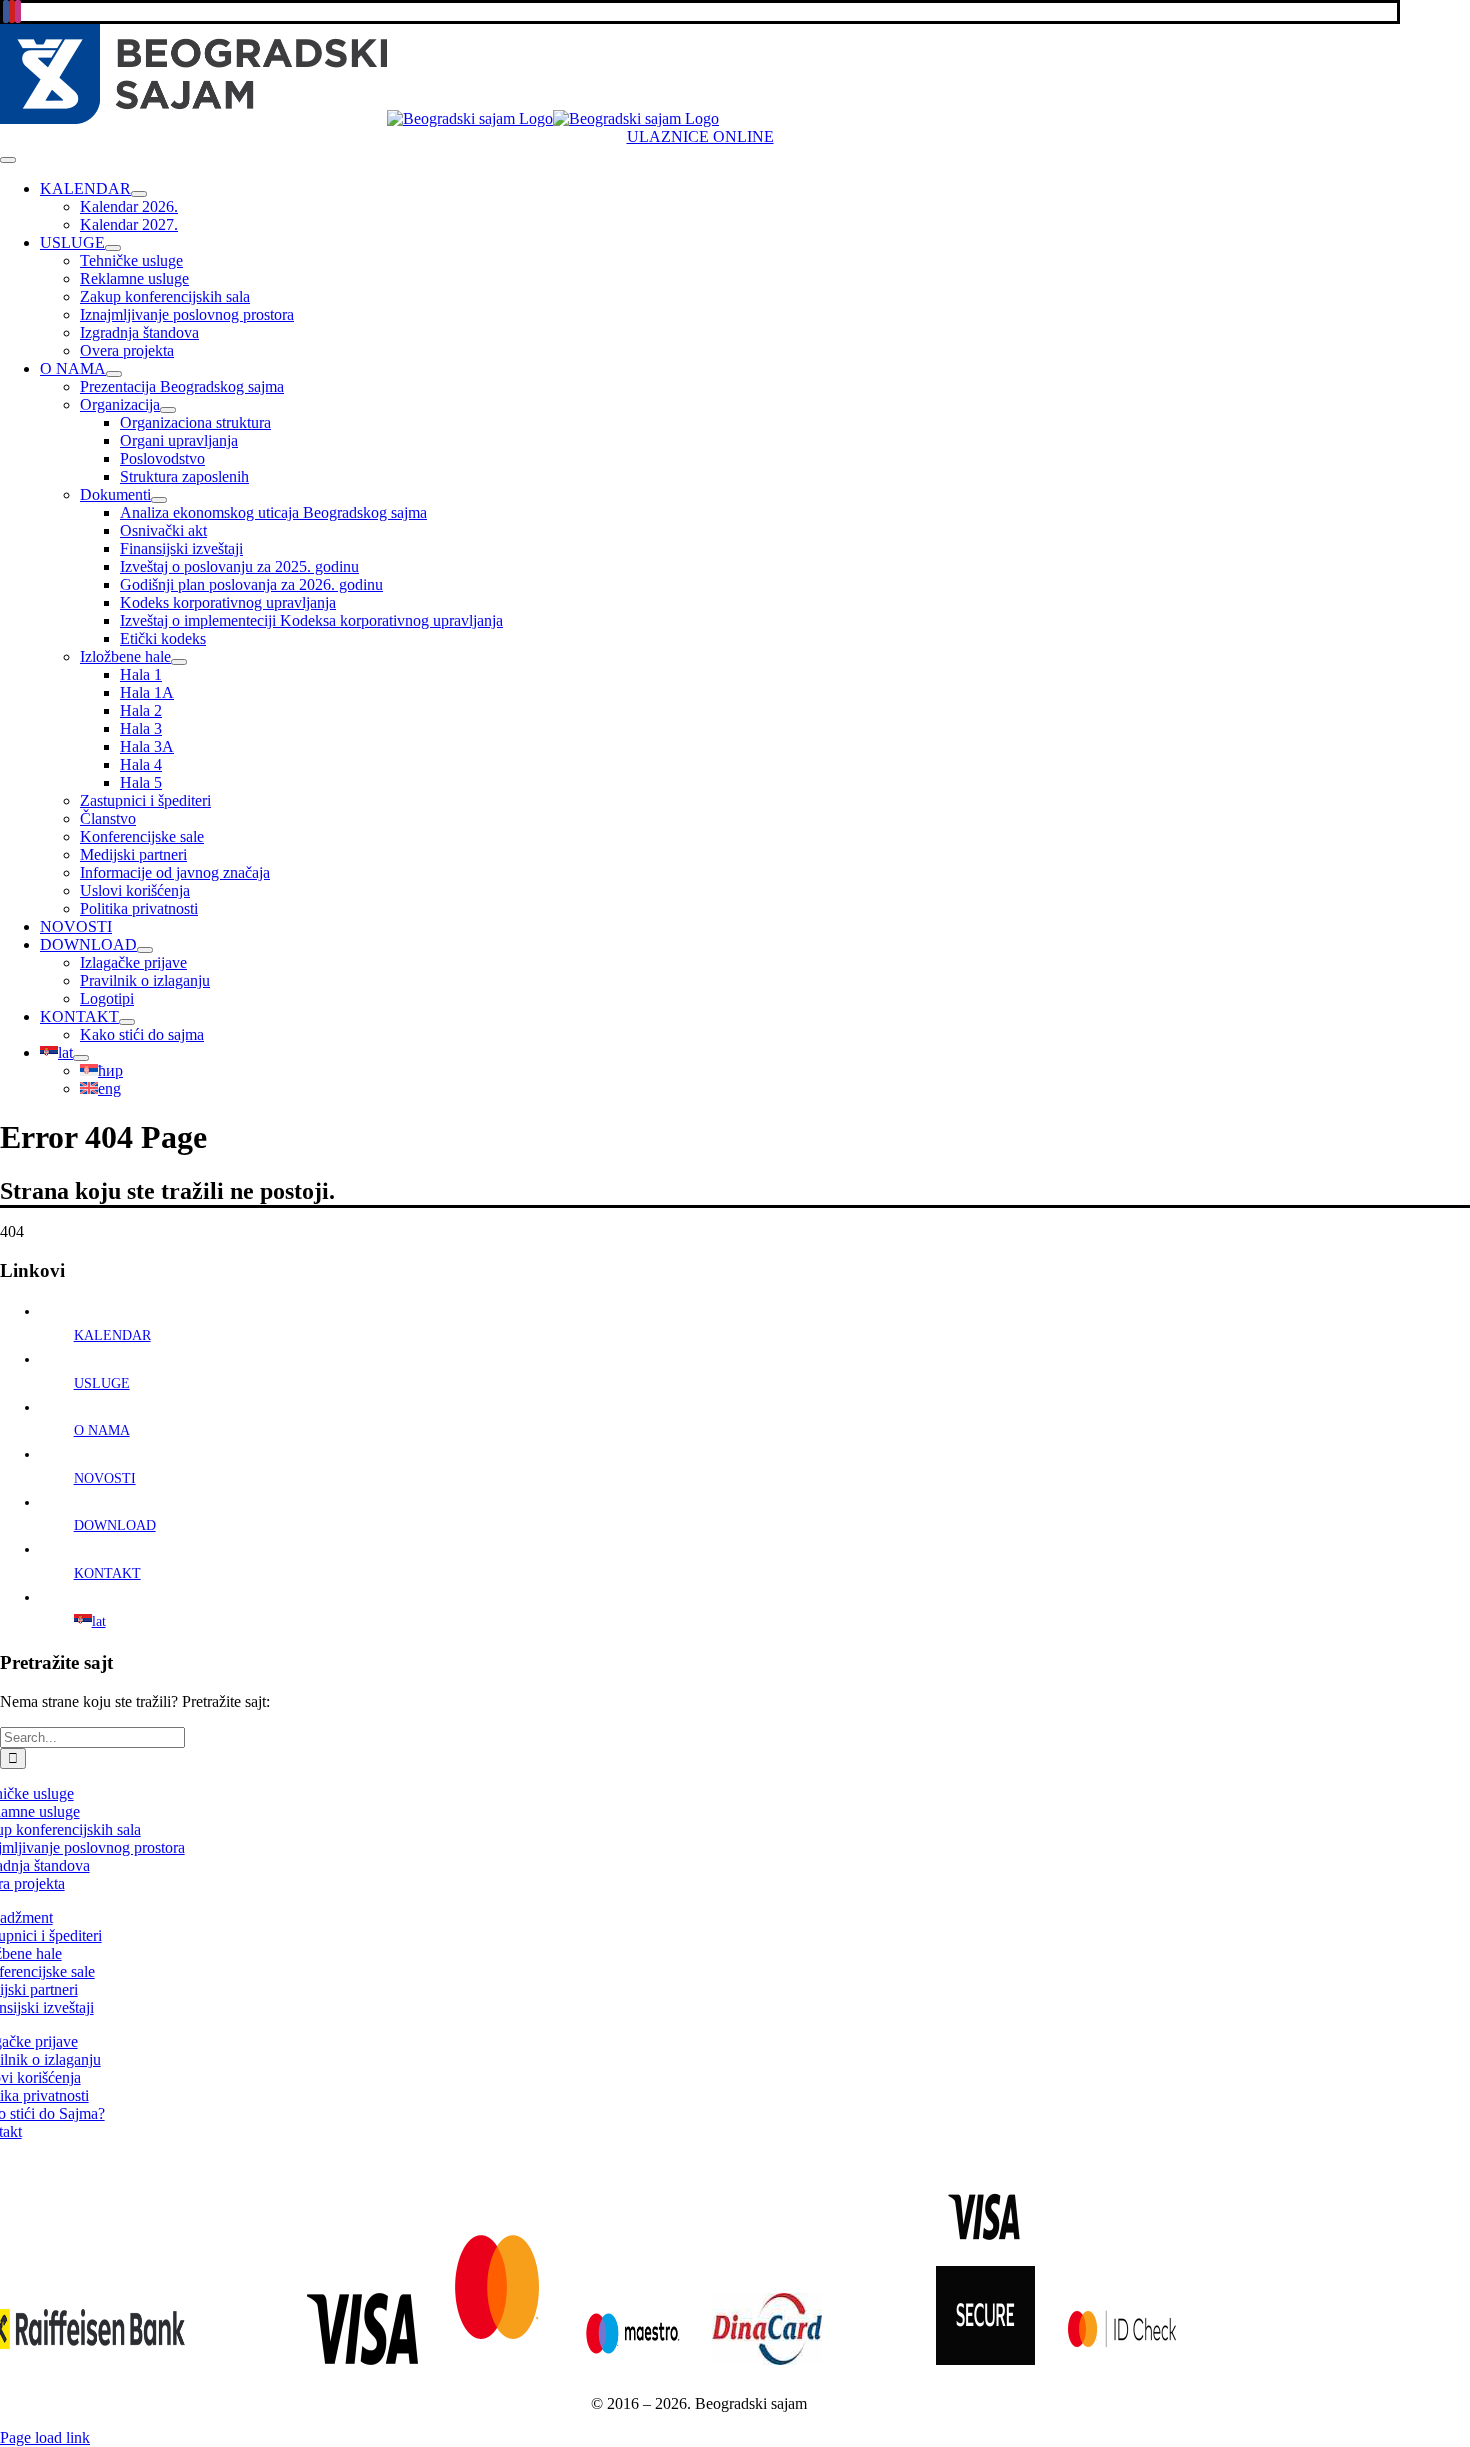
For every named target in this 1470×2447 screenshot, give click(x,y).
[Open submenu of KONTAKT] (127, 1022)
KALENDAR (112, 1335)
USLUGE (102, 1383)
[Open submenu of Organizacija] (168, 410)
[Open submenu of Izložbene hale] (179, 662)
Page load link (45, 2437)
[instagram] (18, 11)
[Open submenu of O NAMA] (114, 374)
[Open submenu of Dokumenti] (159, 500)
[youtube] (12, 11)
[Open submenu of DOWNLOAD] (145, 950)
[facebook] (6, 11)
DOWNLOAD (115, 1525)
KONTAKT (107, 1573)
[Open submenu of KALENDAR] (139, 194)
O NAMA (102, 1430)
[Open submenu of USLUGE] (113, 248)
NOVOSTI (105, 1478)
